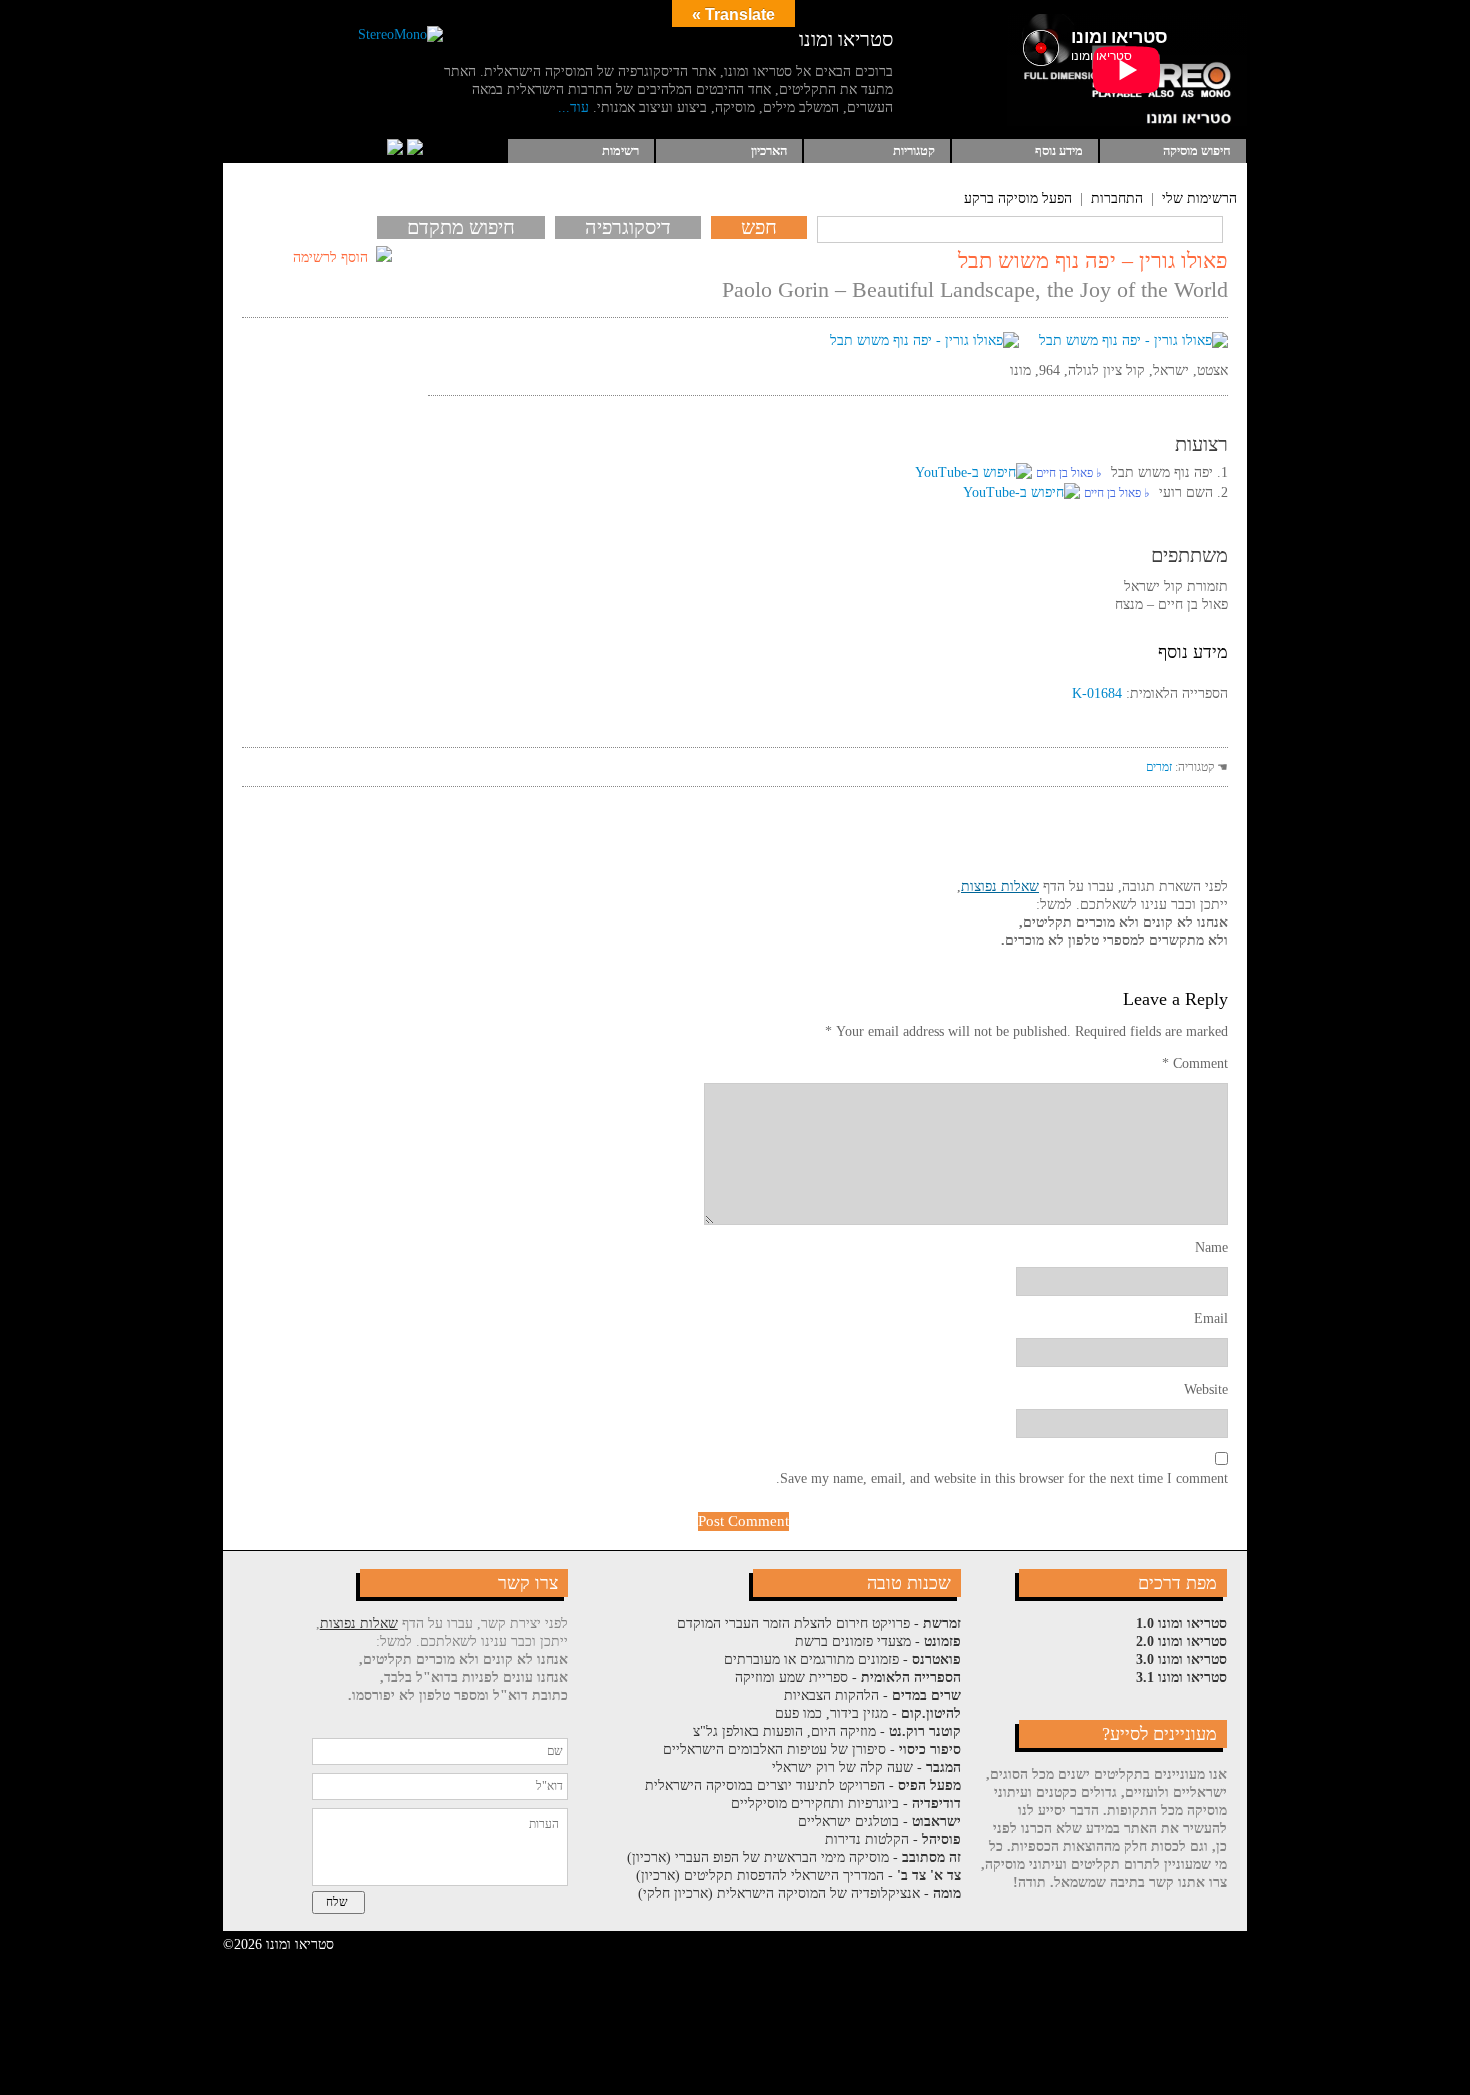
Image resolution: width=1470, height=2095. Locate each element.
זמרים (1159, 767)
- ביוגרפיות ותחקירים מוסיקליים (846, 1803)
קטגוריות (914, 150)
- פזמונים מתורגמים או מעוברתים (842, 1659)
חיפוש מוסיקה (1197, 150)
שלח (337, 1902)
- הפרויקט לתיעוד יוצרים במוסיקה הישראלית (803, 1785)
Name (1211, 1247)
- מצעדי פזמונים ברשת (878, 1641)
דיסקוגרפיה (628, 227)
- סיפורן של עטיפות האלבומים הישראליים (812, 1749)
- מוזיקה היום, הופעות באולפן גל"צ (827, 1731)
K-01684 (1097, 693)
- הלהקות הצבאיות (872, 1695)
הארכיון (769, 150)
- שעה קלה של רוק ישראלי (866, 1767)
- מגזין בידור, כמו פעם (868, 1713)
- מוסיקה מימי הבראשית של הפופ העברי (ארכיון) (794, 1857)
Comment (1195, 1063)
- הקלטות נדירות (893, 1839)
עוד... (573, 107)
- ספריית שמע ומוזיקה (848, 1677)
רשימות (620, 150)
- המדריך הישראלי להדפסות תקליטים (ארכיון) (798, 1875)
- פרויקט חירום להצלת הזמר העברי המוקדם (819, 1623)
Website (1206, 1389)
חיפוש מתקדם (461, 227)
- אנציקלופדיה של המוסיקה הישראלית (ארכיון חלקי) (799, 1893)
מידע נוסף (1059, 150)
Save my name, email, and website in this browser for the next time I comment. (1002, 1478)
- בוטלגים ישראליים (879, 1821)
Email (1211, 1318)
